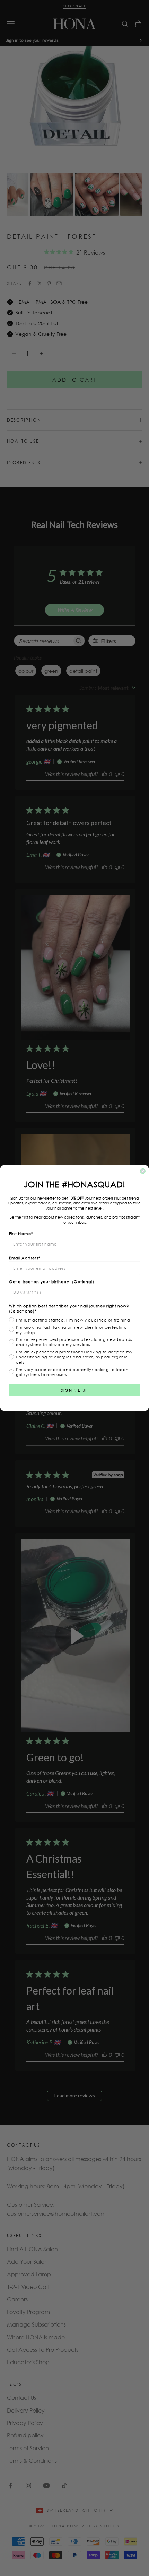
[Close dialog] (143, 1171)
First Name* (21, 1234)
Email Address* (25, 1258)
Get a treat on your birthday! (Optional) (52, 1282)
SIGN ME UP (74, 1390)
